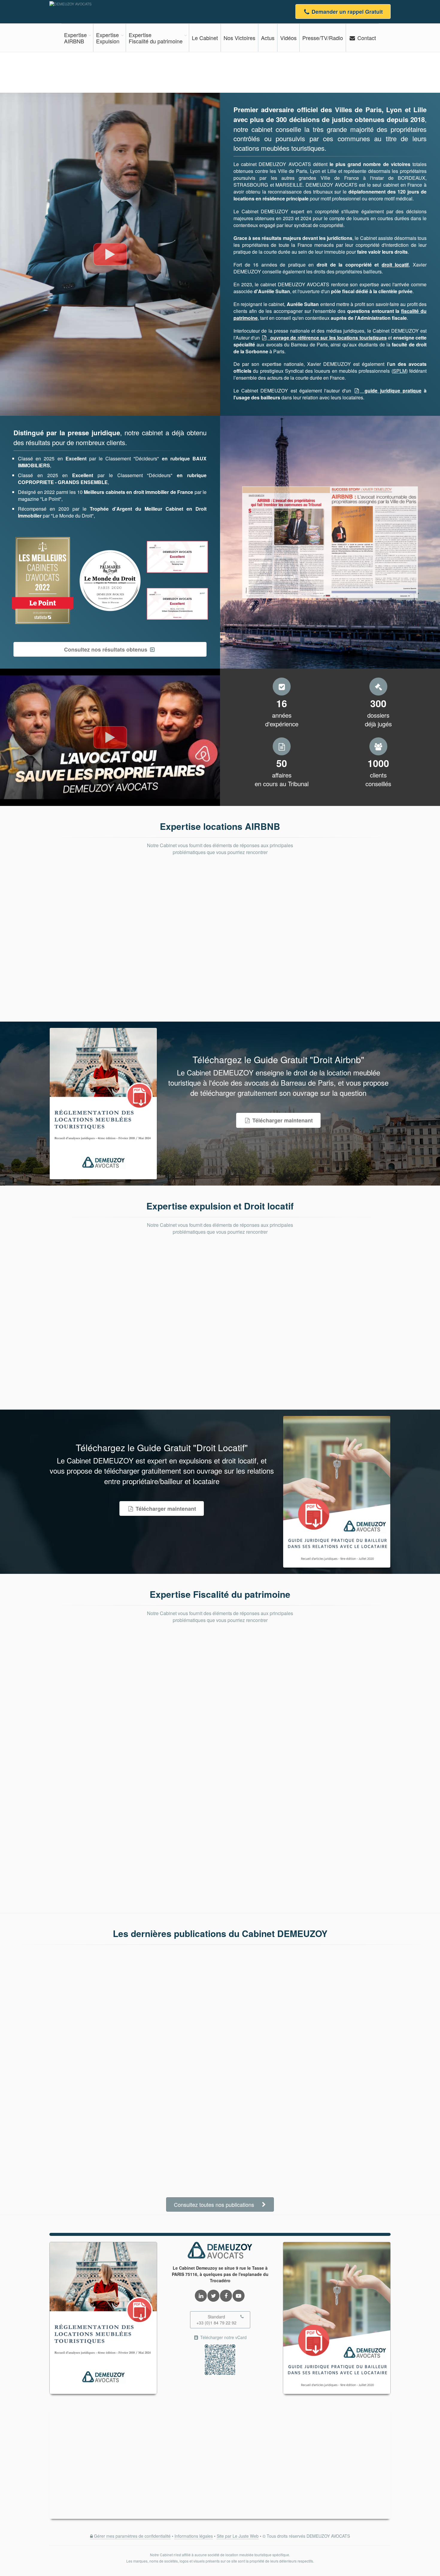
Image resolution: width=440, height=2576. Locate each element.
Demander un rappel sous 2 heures (347, 72)
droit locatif (395, 265)
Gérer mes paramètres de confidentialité (132, 2536)
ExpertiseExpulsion (108, 38)
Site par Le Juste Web (238, 2536)
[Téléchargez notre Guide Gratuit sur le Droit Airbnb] (103, 1104)
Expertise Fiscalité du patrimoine (220, 1594)
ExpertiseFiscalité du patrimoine (156, 38)
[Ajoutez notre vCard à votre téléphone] (220, 2360)
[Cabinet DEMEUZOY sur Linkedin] (201, 2296)
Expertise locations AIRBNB (220, 826)
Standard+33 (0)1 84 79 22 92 (216, 2320)
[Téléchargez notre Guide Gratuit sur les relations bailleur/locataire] (337, 1492)
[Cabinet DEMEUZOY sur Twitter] (213, 2296)
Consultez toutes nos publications (215, 2204)
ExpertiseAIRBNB (75, 38)
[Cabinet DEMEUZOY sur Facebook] (226, 2296)
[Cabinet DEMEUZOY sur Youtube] (239, 2296)
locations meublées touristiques (279, 148)
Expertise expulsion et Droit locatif (220, 1206)
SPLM (400, 371)
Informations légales (194, 2536)
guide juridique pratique (390, 391)
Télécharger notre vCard (223, 2337)
